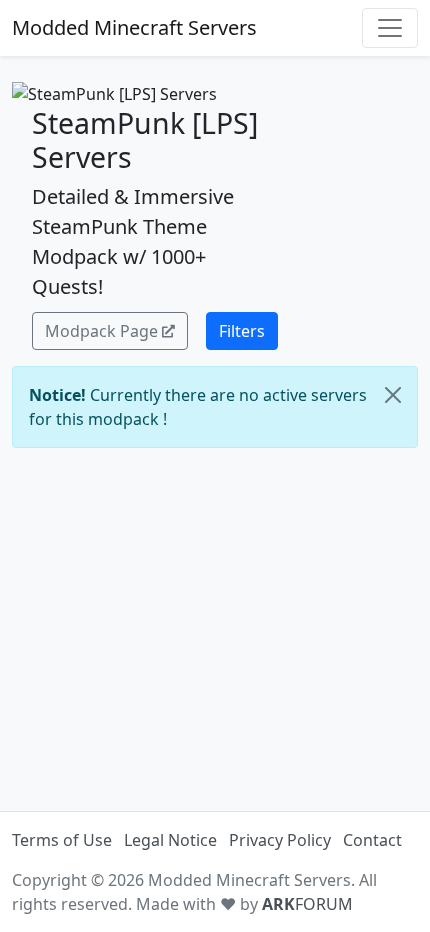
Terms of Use (62, 840)
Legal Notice (170, 840)
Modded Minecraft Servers (134, 27)
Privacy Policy (280, 840)
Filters (242, 331)
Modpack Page (101, 331)
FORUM (307, 904)
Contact (372, 840)
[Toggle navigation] (390, 28)
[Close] (393, 395)
